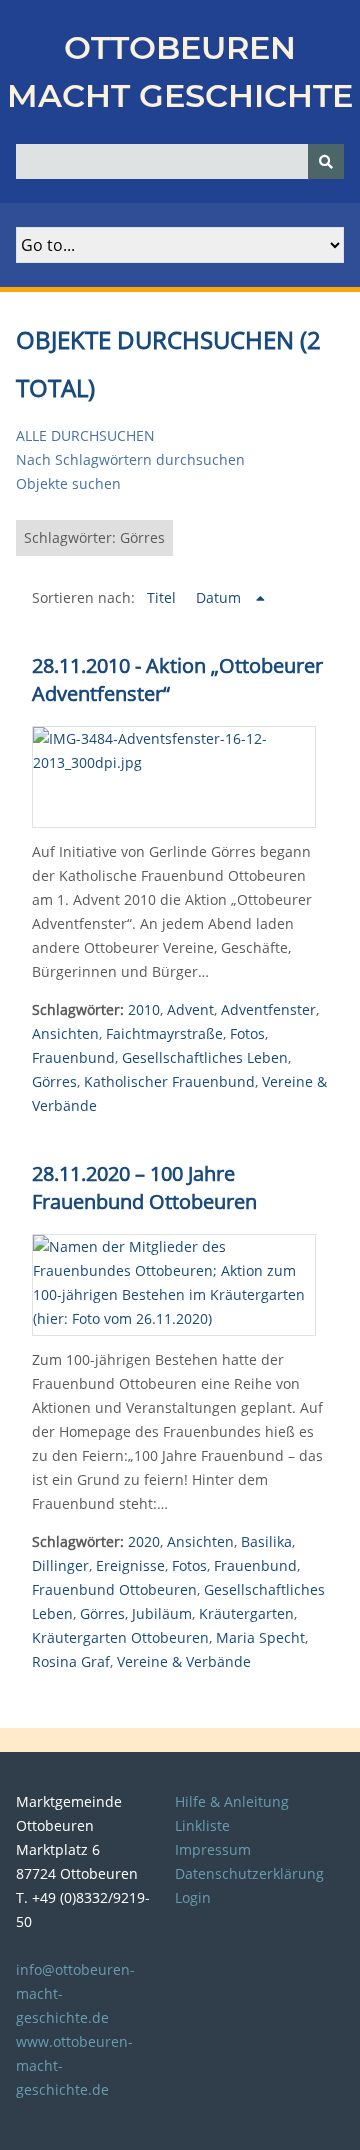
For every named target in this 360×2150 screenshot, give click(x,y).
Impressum (213, 1849)
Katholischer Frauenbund (169, 1081)
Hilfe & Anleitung (232, 1801)
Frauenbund (73, 1057)
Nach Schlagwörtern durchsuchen (130, 459)
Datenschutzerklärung (249, 1873)
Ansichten (65, 1033)
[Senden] (326, 161)
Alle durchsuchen (85, 435)
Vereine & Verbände (184, 1661)
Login (193, 1897)
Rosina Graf (71, 1661)
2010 (144, 1009)
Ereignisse (130, 1565)
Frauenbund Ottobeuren (114, 1589)
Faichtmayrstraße (164, 1033)
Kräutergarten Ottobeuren (120, 1637)
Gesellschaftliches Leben (205, 1057)
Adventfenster (268, 1009)
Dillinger (60, 1565)
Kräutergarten (246, 1613)
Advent (190, 1009)
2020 (144, 1541)
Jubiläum (162, 1613)
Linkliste (202, 1825)
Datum (220, 597)
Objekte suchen (68, 483)
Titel (163, 597)
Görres (54, 1081)
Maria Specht (260, 1637)
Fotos (247, 1033)
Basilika (266, 1541)
